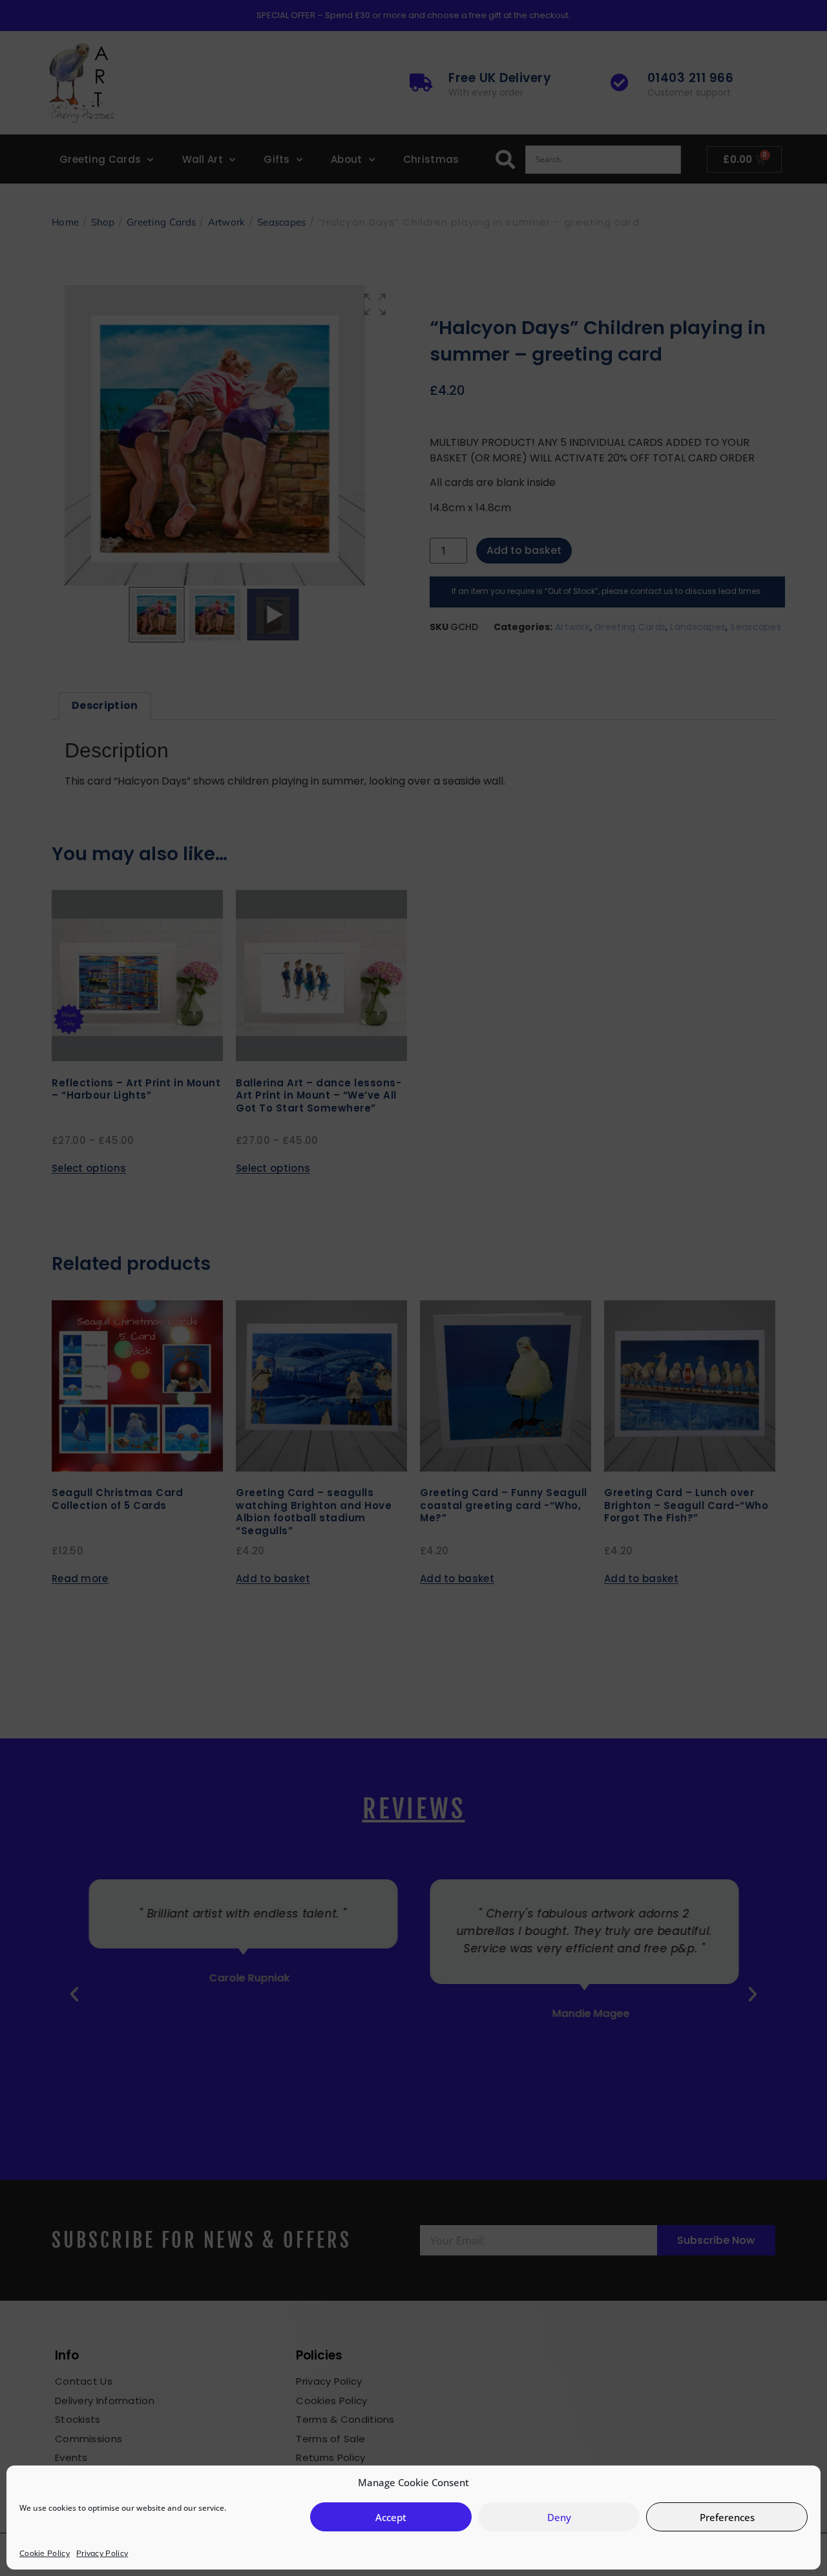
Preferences (727, 2517)
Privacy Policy (102, 2553)
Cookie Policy (45, 2553)
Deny (559, 2517)
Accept (391, 2517)
